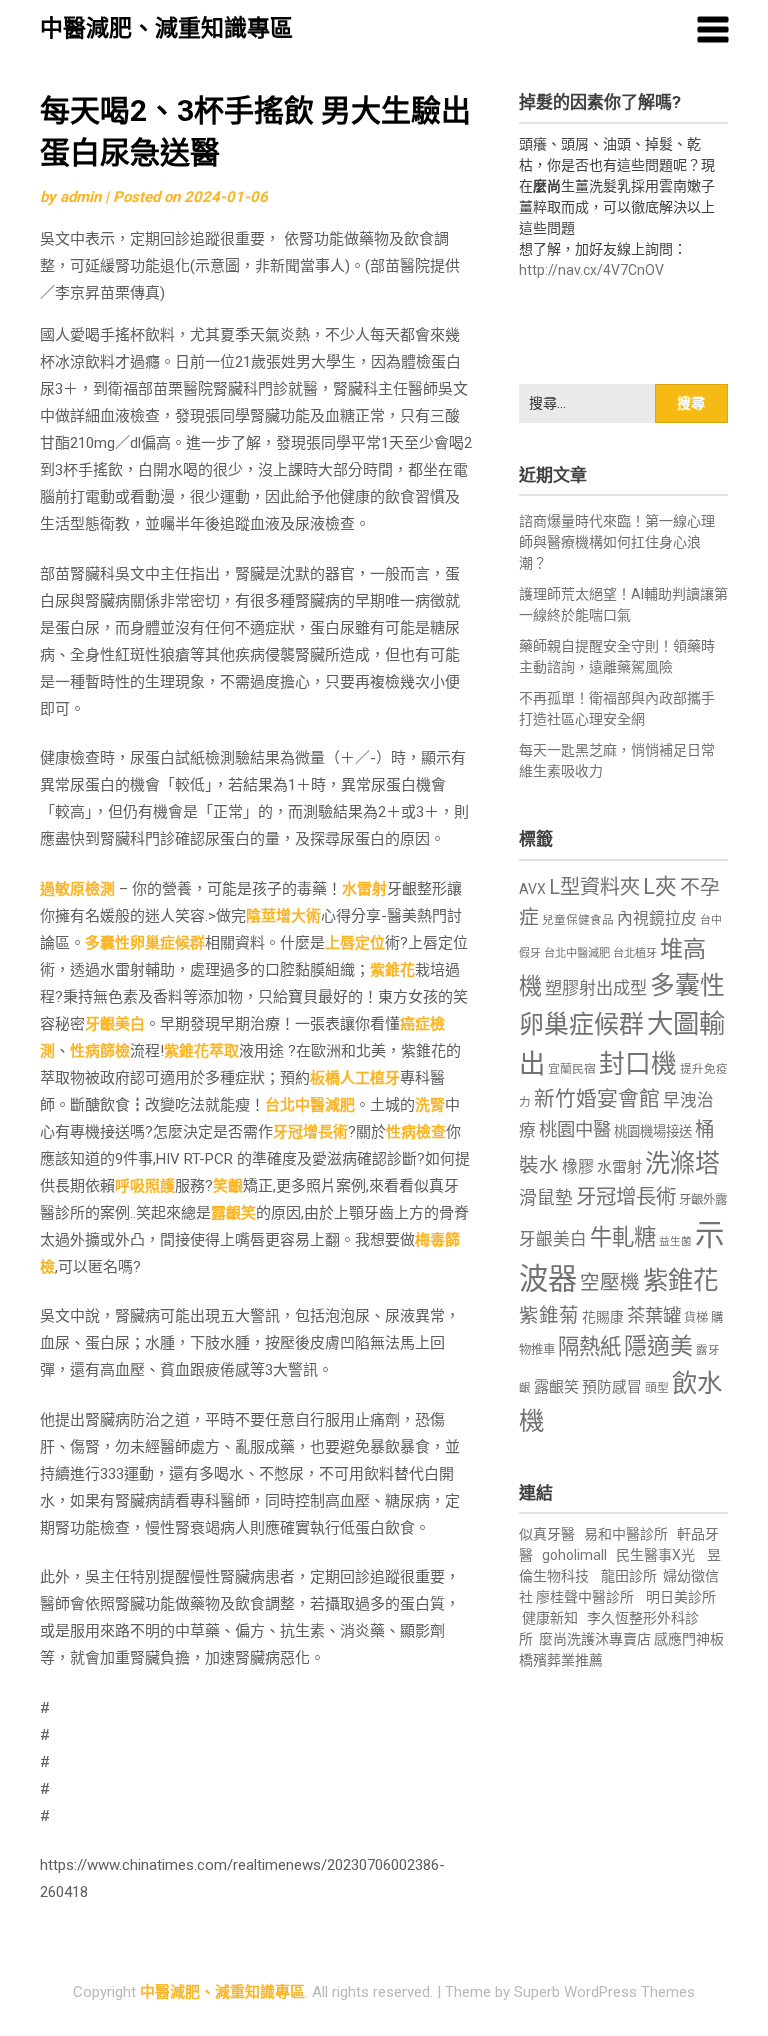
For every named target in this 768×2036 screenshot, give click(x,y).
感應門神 (682, 1639)
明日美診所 (679, 1597)
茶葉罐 (654, 1315)
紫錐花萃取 (201, 1051)
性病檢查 (416, 1132)
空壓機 (610, 1282)
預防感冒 (612, 1387)
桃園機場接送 (653, 1131)
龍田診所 (629, 1576)
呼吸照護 (145, 1186)
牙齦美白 (115, 1024)
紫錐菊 (549, 1315)
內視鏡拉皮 (657, 918)
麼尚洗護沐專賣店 (596, 1639)
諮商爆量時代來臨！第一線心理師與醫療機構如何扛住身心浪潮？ (617, 542)
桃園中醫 (575, 1129)
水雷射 (364, 889)
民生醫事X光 (655, 1555)
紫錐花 (392, 970)
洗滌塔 (682, 1163)
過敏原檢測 (77, 889)
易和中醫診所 (626, 1534)
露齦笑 (233, 1213)
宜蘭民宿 (572, 1069)
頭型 (657, 1388)
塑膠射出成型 (596, 988)
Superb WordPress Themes (604, 1992)
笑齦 (228, 1186)
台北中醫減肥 (310, 1105)
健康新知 (550, 1618)
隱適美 (658, 1346)
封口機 (638, 1064)
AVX (532, 889)
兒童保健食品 (578, 920)
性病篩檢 (100, 1051)
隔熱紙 (589, 1346)
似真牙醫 (547, 1534)
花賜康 (603, 1317)
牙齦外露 (703, 1199)
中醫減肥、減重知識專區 (166, 28)
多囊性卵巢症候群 (145, 943)
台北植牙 (635, 953)
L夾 (660, 886)
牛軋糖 (623, 1237)
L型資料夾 (594, 887)
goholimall (574, 1555)
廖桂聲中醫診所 (585, 1597)
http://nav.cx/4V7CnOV (591, 270)
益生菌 (675, 1241)
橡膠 (578, 1166)
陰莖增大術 (283, 916)
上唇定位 (355, 943)
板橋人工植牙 (355, 1078)
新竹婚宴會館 (597, 1099)
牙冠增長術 (310, 1132)
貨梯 (696, 1318)
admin (80, 197)
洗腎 (430, 1105)
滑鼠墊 (546, 1198)
